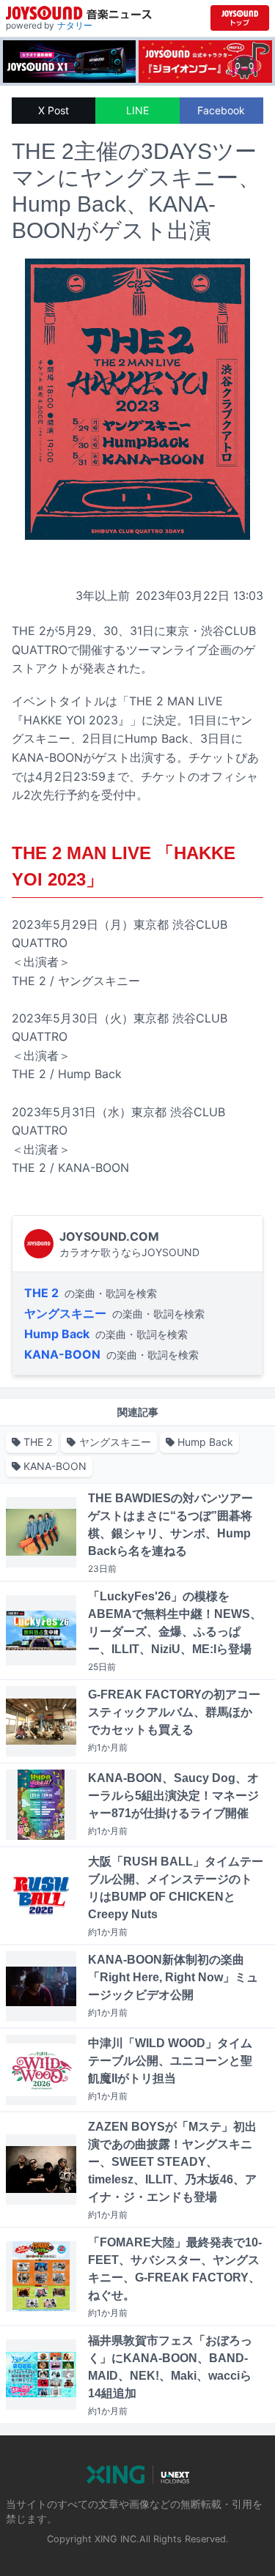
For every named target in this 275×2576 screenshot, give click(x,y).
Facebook (221, 110)
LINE (137, 110)
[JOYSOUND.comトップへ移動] (240, 18)
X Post (54, 110)
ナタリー (75, 25)
